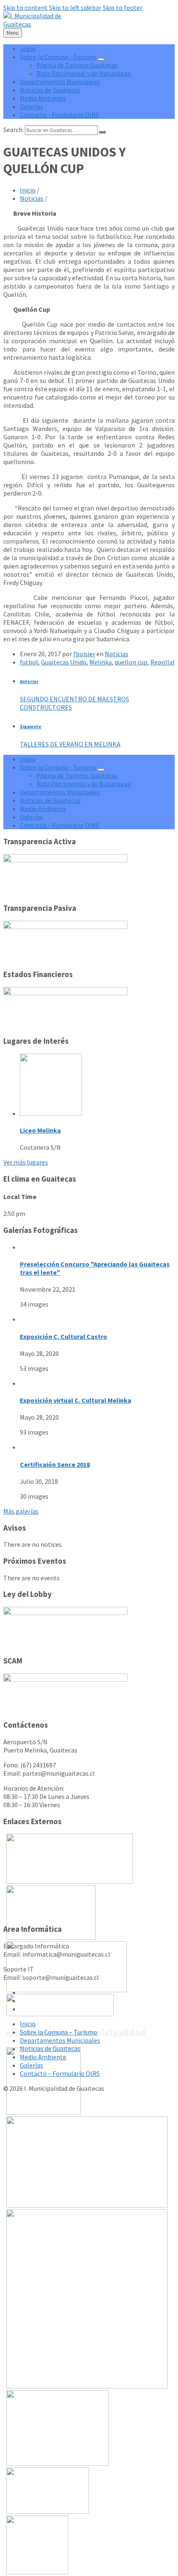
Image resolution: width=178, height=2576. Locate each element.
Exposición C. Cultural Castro (64, 1336)
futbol (29, 662)
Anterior (29, 681)
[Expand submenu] (101, 59)
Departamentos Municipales (60, 2040)
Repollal (162, 662)
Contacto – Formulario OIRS (60, 2073)
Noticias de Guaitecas (50, 2049)
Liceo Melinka (40, 1130)
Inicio (28, 190)
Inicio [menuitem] (28, 48)
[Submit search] (102, 132)
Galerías (31, 2065)
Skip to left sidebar (75, 7)
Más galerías (21, 1511)
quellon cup (131, 662)
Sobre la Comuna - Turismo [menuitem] (58, 57)
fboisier (84, 654)
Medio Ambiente (43, 2057)
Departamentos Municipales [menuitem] (60, 82)
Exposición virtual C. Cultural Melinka (76, 1400)
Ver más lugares (26, 1162)
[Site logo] (32, 24)
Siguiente (31, 727)
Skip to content (25, 7)
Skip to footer (123, 7)
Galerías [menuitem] (31, 106)
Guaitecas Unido (64, 662)
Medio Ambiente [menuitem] (43, 98)
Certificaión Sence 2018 (55, 1464)
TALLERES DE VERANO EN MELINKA (70, 744)
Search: (13, 130)
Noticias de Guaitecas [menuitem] (50, 90)
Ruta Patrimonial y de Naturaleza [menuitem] (84, 73)
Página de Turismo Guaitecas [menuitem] (77, 65)
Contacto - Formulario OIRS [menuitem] (59, 115)
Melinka (101, 662)
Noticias (32, 198)
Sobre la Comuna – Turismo (59, 2032)
